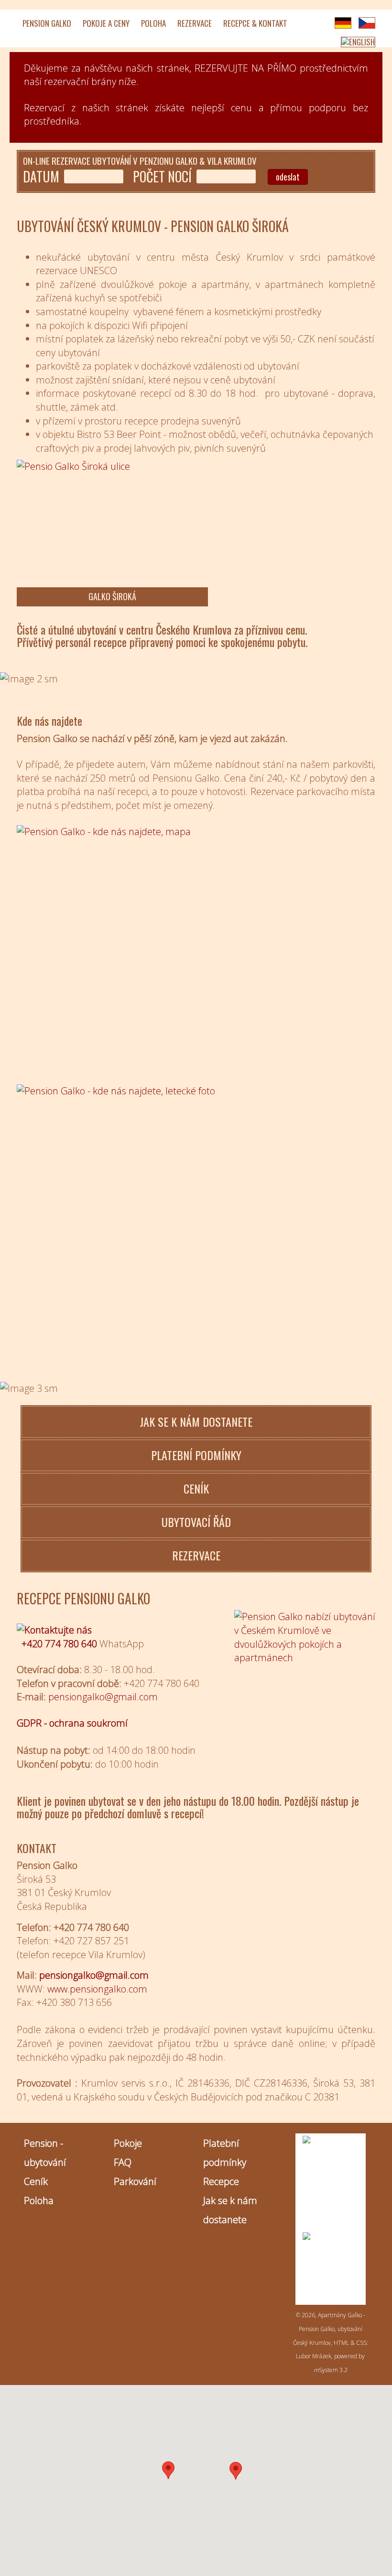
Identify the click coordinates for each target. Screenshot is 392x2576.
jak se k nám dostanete (196, 1421)
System (326, 2370)
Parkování (135, 2181)
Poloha (153, 23)
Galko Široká (112, 596)
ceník (196, 1488)
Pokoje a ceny (106, 23)
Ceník (36, 2181)
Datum (41, 177)
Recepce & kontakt (255, 23)
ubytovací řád (196, 1522)
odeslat (288, 177)
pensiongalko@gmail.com (94, 1975)
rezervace (196, 1555)
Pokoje (128, 2143)
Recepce (221, 2181)
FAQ (123, 2162)
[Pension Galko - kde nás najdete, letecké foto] (196, 1204)
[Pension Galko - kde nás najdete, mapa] (196, 949)
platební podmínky (196, 1455)
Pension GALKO (47, 23)
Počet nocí (162, 177)
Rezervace (195, 23)
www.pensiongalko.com (97, 1989)
